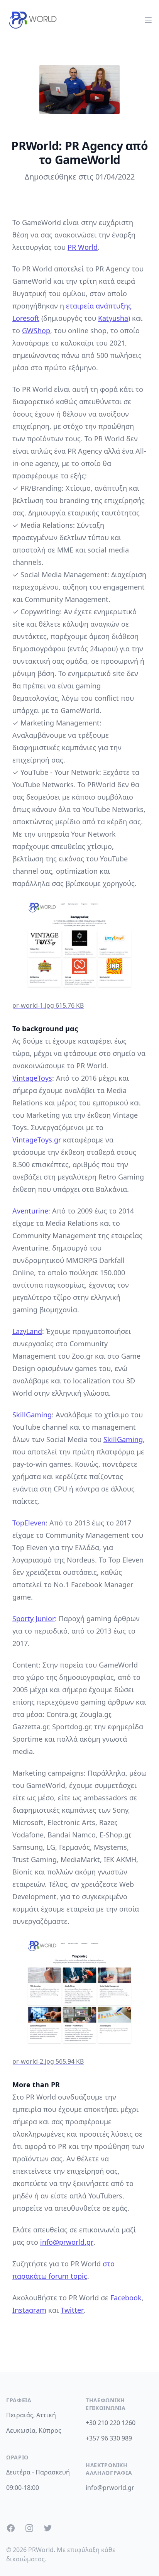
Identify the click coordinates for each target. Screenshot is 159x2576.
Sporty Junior (34, 1618)
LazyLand (27, 1331)
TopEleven (29, 1523)
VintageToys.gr (37, 1140)
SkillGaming (32, 1415)
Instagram (29, 2310)
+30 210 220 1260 (111, 2423)
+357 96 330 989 (109, 2438)
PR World (83, 247)
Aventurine (30, 1211)
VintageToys (32, 1078)
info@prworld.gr (67, 2242)
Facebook (126, 2298)
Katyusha (113, 318)
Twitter (72, 2310)
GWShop (36, 330)
